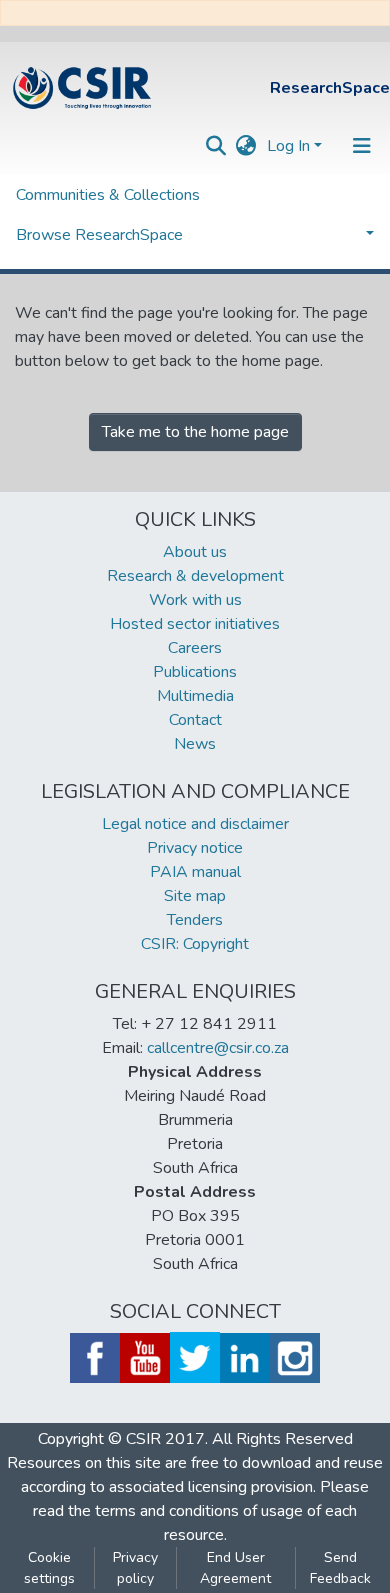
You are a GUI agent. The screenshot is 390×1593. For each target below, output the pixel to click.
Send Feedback (340, 1568)
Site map (195, 896)
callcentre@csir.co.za (218, 1048)
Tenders (195, 920)
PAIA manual (195, 872)
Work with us (195, 600)
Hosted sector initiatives (195, 624)
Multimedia (195, 696)
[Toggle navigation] (362, 146)
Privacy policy (135, 1568)
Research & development (195, 576)
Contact (195, 720)
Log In (288, 146)
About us (195, 552)
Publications (195, 672)
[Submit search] (216, 146)
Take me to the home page (195, 432)
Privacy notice (195, 848)
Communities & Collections (108, 195)
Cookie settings (49, 1568)
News (195, 744)
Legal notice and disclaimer (195, 824)
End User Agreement (235, 1568)
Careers (195, 648)
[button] (246, 146)
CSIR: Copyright (195, 944)
